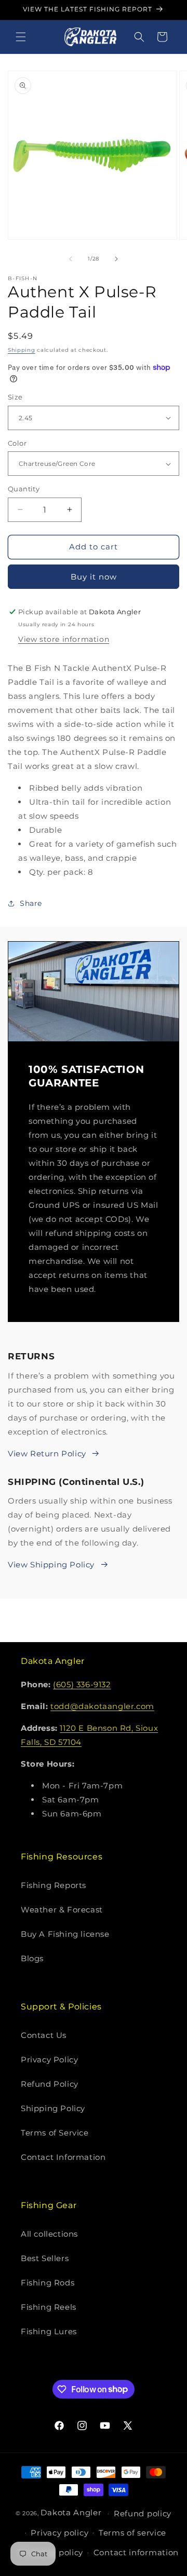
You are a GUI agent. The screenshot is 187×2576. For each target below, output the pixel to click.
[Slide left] (71, 259)
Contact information (136, 2552)
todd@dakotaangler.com (102, 1706)
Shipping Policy (53, 2108)
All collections (49, 2234)
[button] (21, 37)
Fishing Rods (48, 2283)
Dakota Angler (71, 2512)
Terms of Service (55, 2133)
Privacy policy (59, 2533)
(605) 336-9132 (82, 1684)
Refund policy (143, 2513)
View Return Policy (47, 1454)
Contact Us (44, 2035)
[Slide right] (116, 259)
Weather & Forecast (62, 1910)
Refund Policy (50, 2084)
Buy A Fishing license (65, 1934)
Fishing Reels (49, 2307)
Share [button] (31, 903)
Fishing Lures (49, 2331)
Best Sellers (45, 2258)
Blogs (32, 1958)
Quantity (24, 489)
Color (17, 443)
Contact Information (63, 2157)
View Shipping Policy (51, 1565)
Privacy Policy (49, 2060)
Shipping (22, 350)
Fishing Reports (54, 1885)
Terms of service (132, 2533)
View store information (64, 639)
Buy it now (94, 577)
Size (15, 397)
